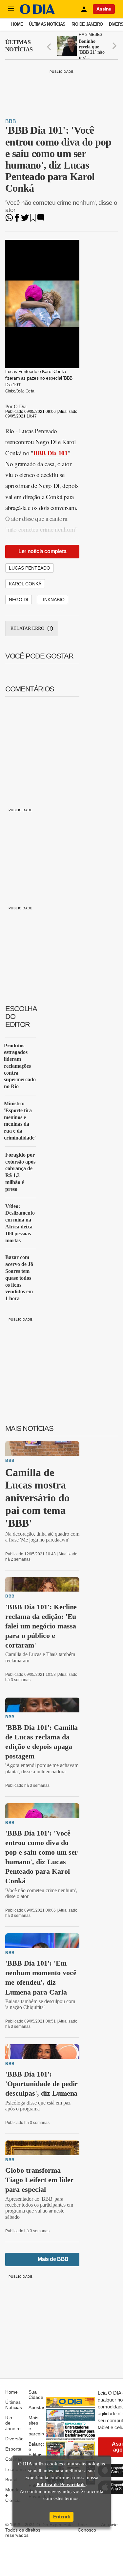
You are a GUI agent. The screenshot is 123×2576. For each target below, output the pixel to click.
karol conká (25, 584)
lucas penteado (30, 568)
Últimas (19, 46)
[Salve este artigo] (33, 220)
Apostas (37, 2407)
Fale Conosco (87, 2527)
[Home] (37, 12)
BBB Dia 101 (51, 453)
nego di (19, 600)
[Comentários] (41, 220)
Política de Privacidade (61, 2484)
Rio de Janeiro (87, 24)
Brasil (11, 2480)
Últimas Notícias (47, 24)
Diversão (14, 2439)
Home (17, 24)
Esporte (13, 2449)
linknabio (52, 600)
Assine (104, 9)
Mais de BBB (53, 2259)
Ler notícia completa (42, 551)
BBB (11, 121)
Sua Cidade (36, 2395)
